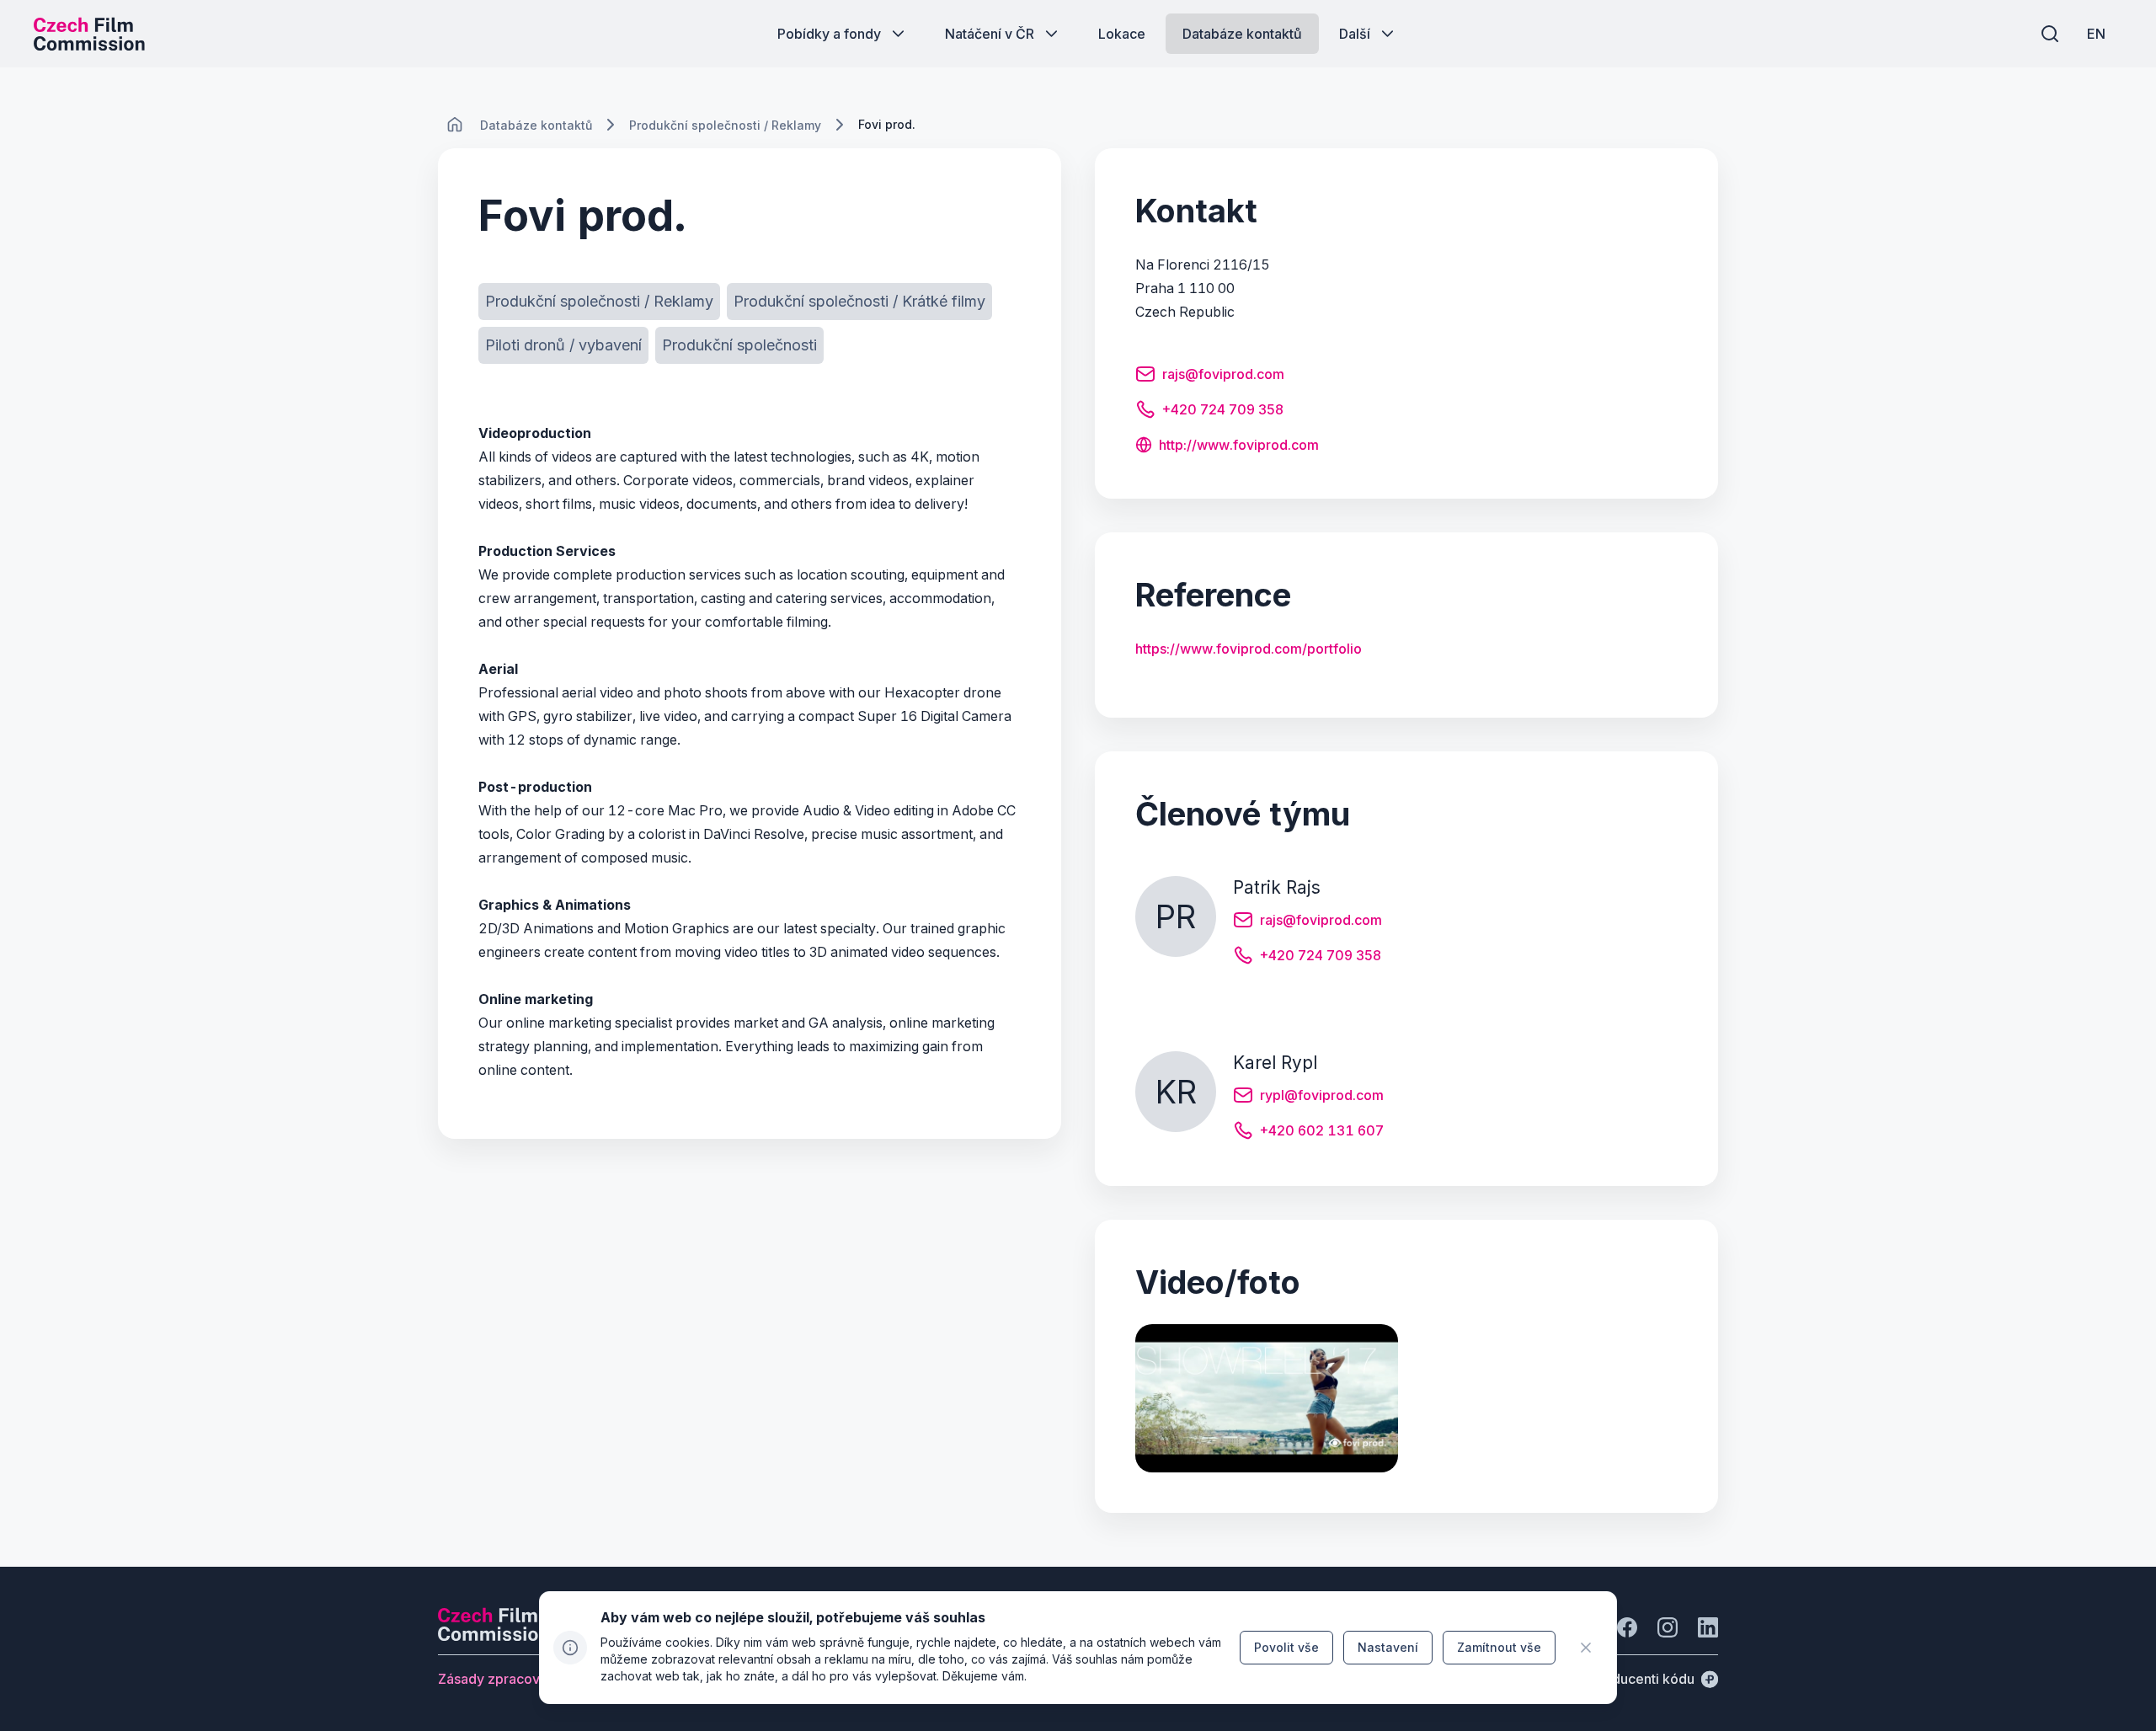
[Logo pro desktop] (89, 34)
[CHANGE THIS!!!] (455, 125)
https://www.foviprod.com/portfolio (1249, 649)
